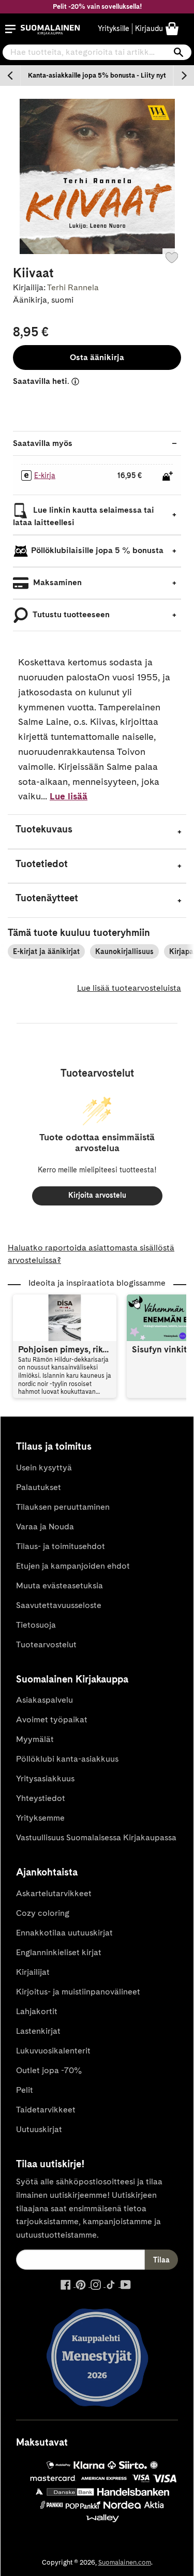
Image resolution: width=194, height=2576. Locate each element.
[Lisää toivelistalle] (172, 258)
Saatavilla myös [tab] (43, 443)
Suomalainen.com (125, 2562)
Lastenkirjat (38, 2031)
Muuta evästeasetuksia (59, 1585)
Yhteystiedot (41, 1798)
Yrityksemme (40, 1818)
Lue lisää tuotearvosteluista (129, 988)
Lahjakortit (37, 2011)
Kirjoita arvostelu (97, 1195)
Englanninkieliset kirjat (59, 1952)
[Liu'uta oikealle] (184, 76)
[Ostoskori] (172, 28)
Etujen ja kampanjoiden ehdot (73, 1566)
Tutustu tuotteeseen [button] (70, 614)
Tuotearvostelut (46, 1644)
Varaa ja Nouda (45, 1527)
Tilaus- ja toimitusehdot (61, 1546)
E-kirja (45, 475)
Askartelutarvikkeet (54, 1893)
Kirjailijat (33, 1972)
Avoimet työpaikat (52, 1719)
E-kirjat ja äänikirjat (46, 951)
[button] (10, 29)
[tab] (97, 832)
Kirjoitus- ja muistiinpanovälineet (78, 1992)
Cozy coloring (43, 1913)
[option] (97, 76)
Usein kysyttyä (44, 1468)
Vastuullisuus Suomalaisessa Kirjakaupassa (96, 1837)
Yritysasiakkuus (45, 1778)
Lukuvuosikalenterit (53, 2051)
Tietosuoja (36, 1625)
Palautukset (39, 1487)
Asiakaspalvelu (44, 1700)
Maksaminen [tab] (56, 582)
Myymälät (35, 1739)
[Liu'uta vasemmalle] (10, 76)
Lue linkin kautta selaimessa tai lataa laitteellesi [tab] (84, 516)
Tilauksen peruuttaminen (63, 1507)
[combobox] (97, 52)
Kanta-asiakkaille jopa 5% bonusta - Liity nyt (97, 75)
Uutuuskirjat (39, 2129)
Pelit (25, 2090)
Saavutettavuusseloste (59, 1605)
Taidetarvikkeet (46, 2110)
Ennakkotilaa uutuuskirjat (64, 1933)
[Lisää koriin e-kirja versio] (168, 476)
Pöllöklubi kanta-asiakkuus (67, 1759)
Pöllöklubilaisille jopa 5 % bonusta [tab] (97, 550)
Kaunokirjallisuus (124, 951)
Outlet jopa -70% (49, 2070)
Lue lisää (69, 796)
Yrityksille (114, 28)
